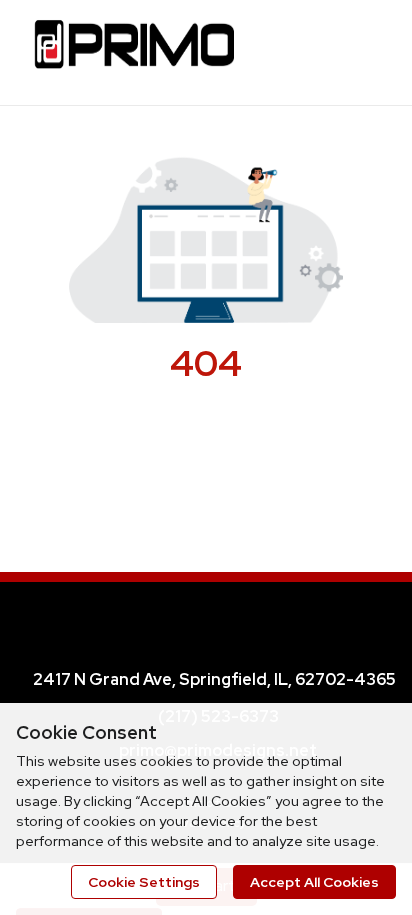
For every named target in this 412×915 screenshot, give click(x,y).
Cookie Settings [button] (144, 882)
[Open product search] (317, 50)
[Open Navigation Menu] (357, 50)
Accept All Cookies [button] (314, 882)
